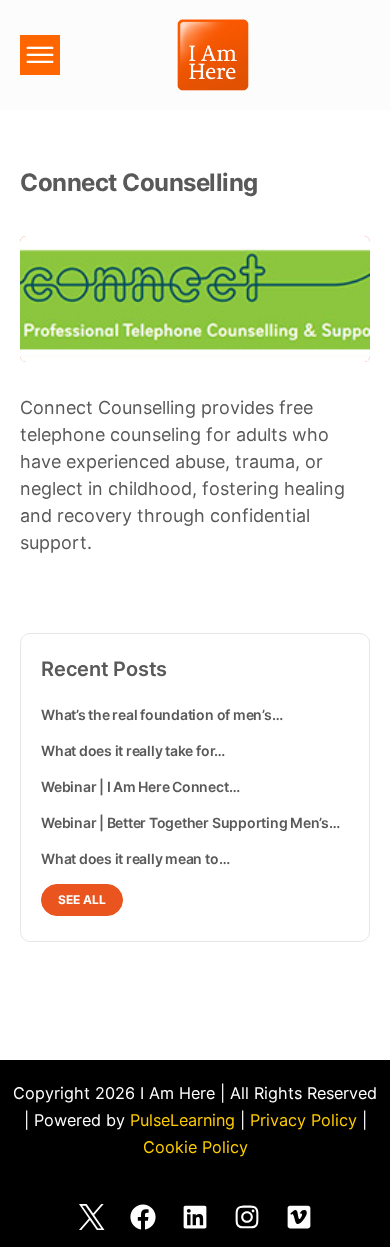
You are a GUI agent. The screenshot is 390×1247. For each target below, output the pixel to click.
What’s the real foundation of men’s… (161, 714)
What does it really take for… (133, 750)
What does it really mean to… (135, 858)
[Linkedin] (195, 1217)
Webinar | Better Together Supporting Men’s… (190, 822)
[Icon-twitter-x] (91, 1217)
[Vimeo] (299, 1217)
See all (82, 899)
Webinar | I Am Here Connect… (140, 786)
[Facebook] (143, 1217)
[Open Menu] (40, 58)
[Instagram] (247, 1217)
